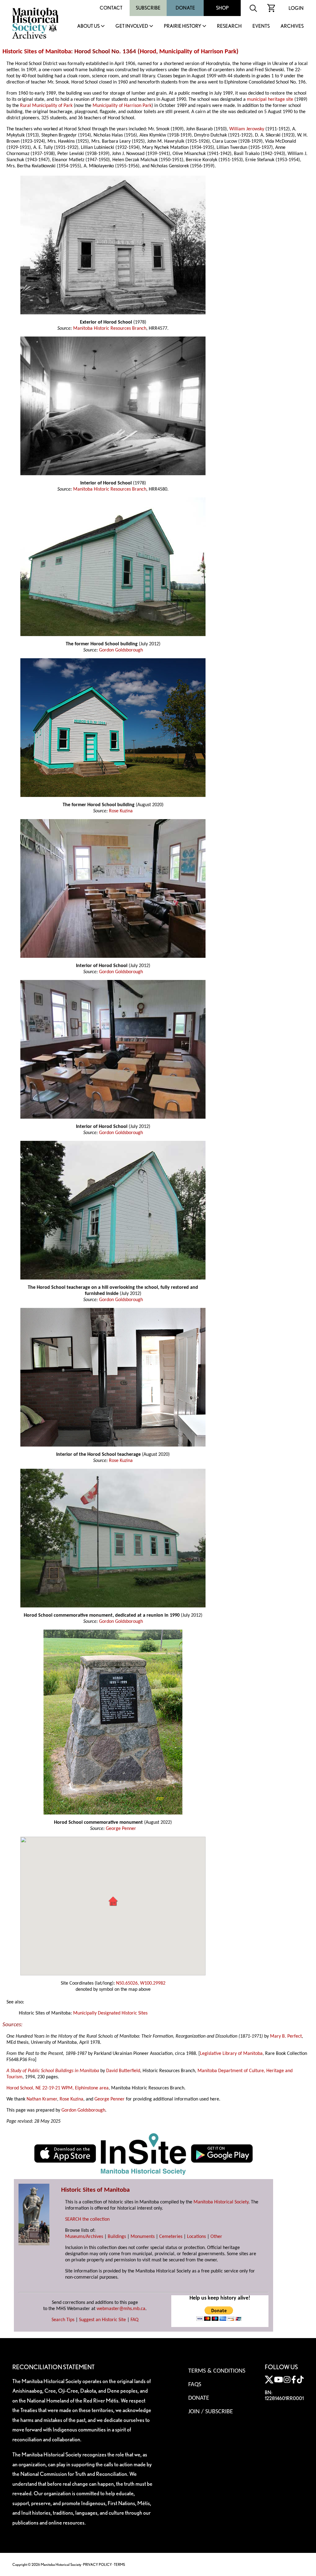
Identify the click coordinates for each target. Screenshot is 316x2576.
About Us (88, 26)
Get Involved (132, 26)
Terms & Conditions (217, 2371)
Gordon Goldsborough (121, 650)
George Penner (121, 1829)
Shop (222, 8)
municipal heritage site (270, 100)
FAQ (135, 2320)
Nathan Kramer (42, 2099)
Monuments (143, 2237)
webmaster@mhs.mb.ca (121, 2309)
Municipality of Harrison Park (198, 52)
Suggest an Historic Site (102, 2320)
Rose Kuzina (121, 811)
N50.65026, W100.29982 (141, 1983)
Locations (196, 2237)
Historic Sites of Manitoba (37, 52)
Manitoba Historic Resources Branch (110, 329)
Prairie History (183, 26)
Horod (148, 52)
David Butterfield (123, 2071)
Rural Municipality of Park (46, 106)
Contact (111, 8)
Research (229, 26)
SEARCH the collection (87, 2219)
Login (296, 8)
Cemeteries (171, 2237)
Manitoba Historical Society (221, 2202)
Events (261, 26)
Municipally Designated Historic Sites (110, 2013)
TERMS (119, 2564)
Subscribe (148, 8)
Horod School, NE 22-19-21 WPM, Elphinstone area (58, 2088)
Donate (185, 8)
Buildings (117, 2237)
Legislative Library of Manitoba (231, 2054)
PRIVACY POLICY (98, 2564)
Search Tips (63, 2320)
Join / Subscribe (211, 2412)
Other (216, 2237)
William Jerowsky (247, 129)
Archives (292, 26)
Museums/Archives (84, 2237)
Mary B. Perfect (286, 2036)
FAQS (195, 2385)
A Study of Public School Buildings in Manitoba (53, 2071)
